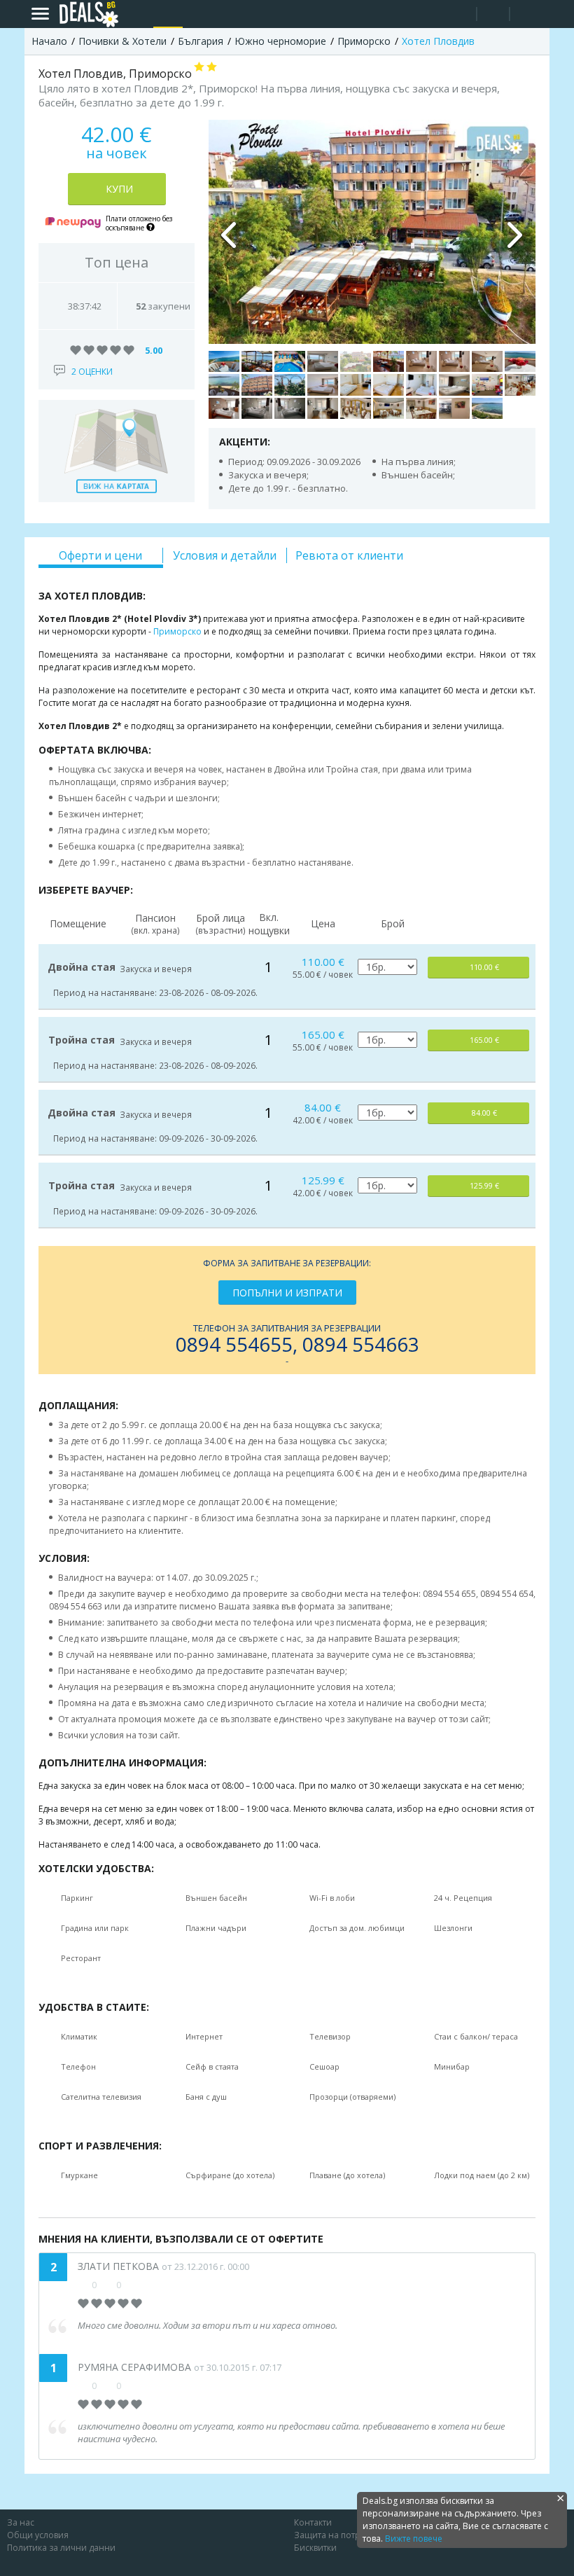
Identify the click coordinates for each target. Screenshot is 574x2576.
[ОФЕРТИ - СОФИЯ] (139, 14)
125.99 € (484, 1185)
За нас (21, 2522)
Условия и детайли (225, 555)
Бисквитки (315, 2548)
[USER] (494, 16)
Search (460, 14)
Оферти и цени (100, 555)
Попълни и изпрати (287, 1293)
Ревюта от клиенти (349, 555)
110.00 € (484, 967)
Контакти (313, 2522)
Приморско (177, 631)
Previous (230, 232)
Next (514, 232)
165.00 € (484, 1040)
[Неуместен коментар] (131, 2285)
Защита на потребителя (344, 2535)
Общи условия (38, 2535)
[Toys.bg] (197, 14)
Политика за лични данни (61, 2548)
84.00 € (484, 1113)
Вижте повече (414, 2539)
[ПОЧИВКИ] (168, 14)
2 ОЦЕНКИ (92, 372)
